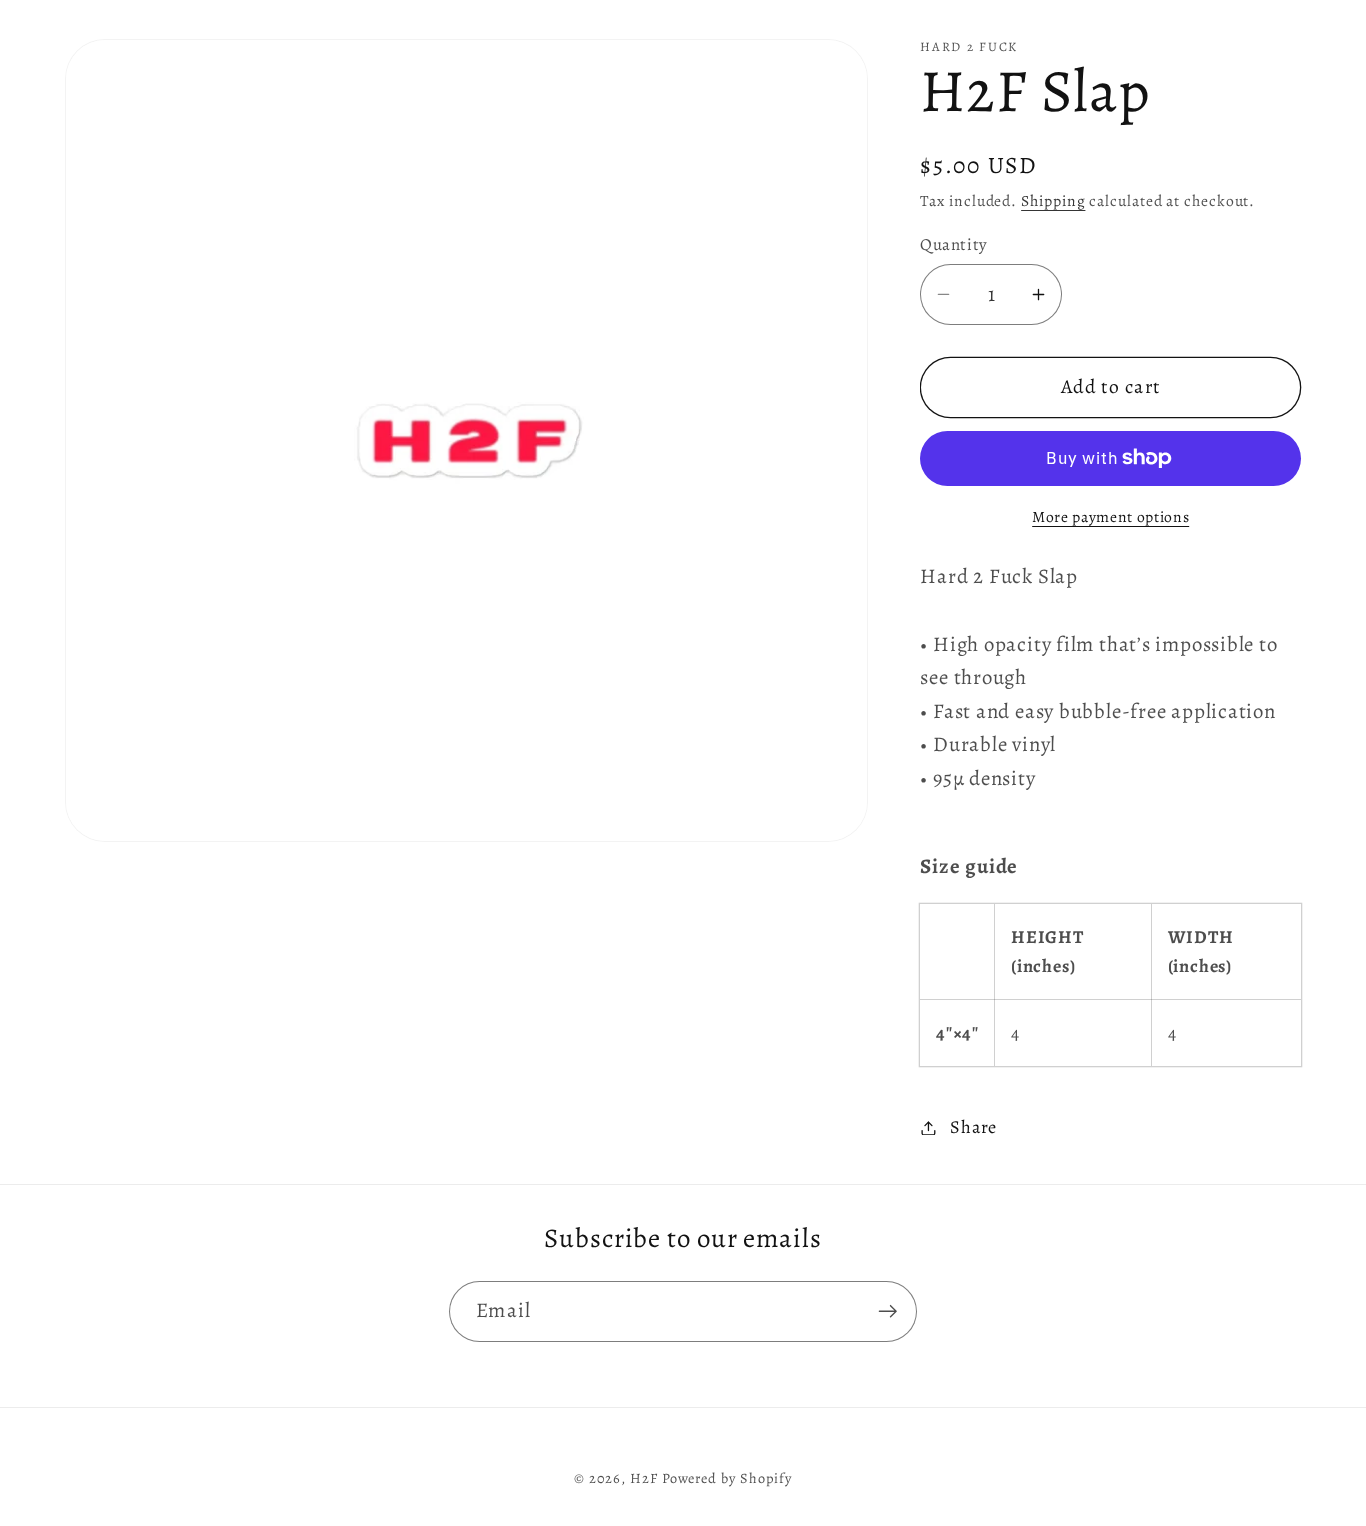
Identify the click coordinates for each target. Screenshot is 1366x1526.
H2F (644, 1478)
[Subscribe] (887, 1311)
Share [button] (973, 1127)
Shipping (1053, 200)
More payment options (1110, 516)
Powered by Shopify (727, 1478)
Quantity (953, 244)
